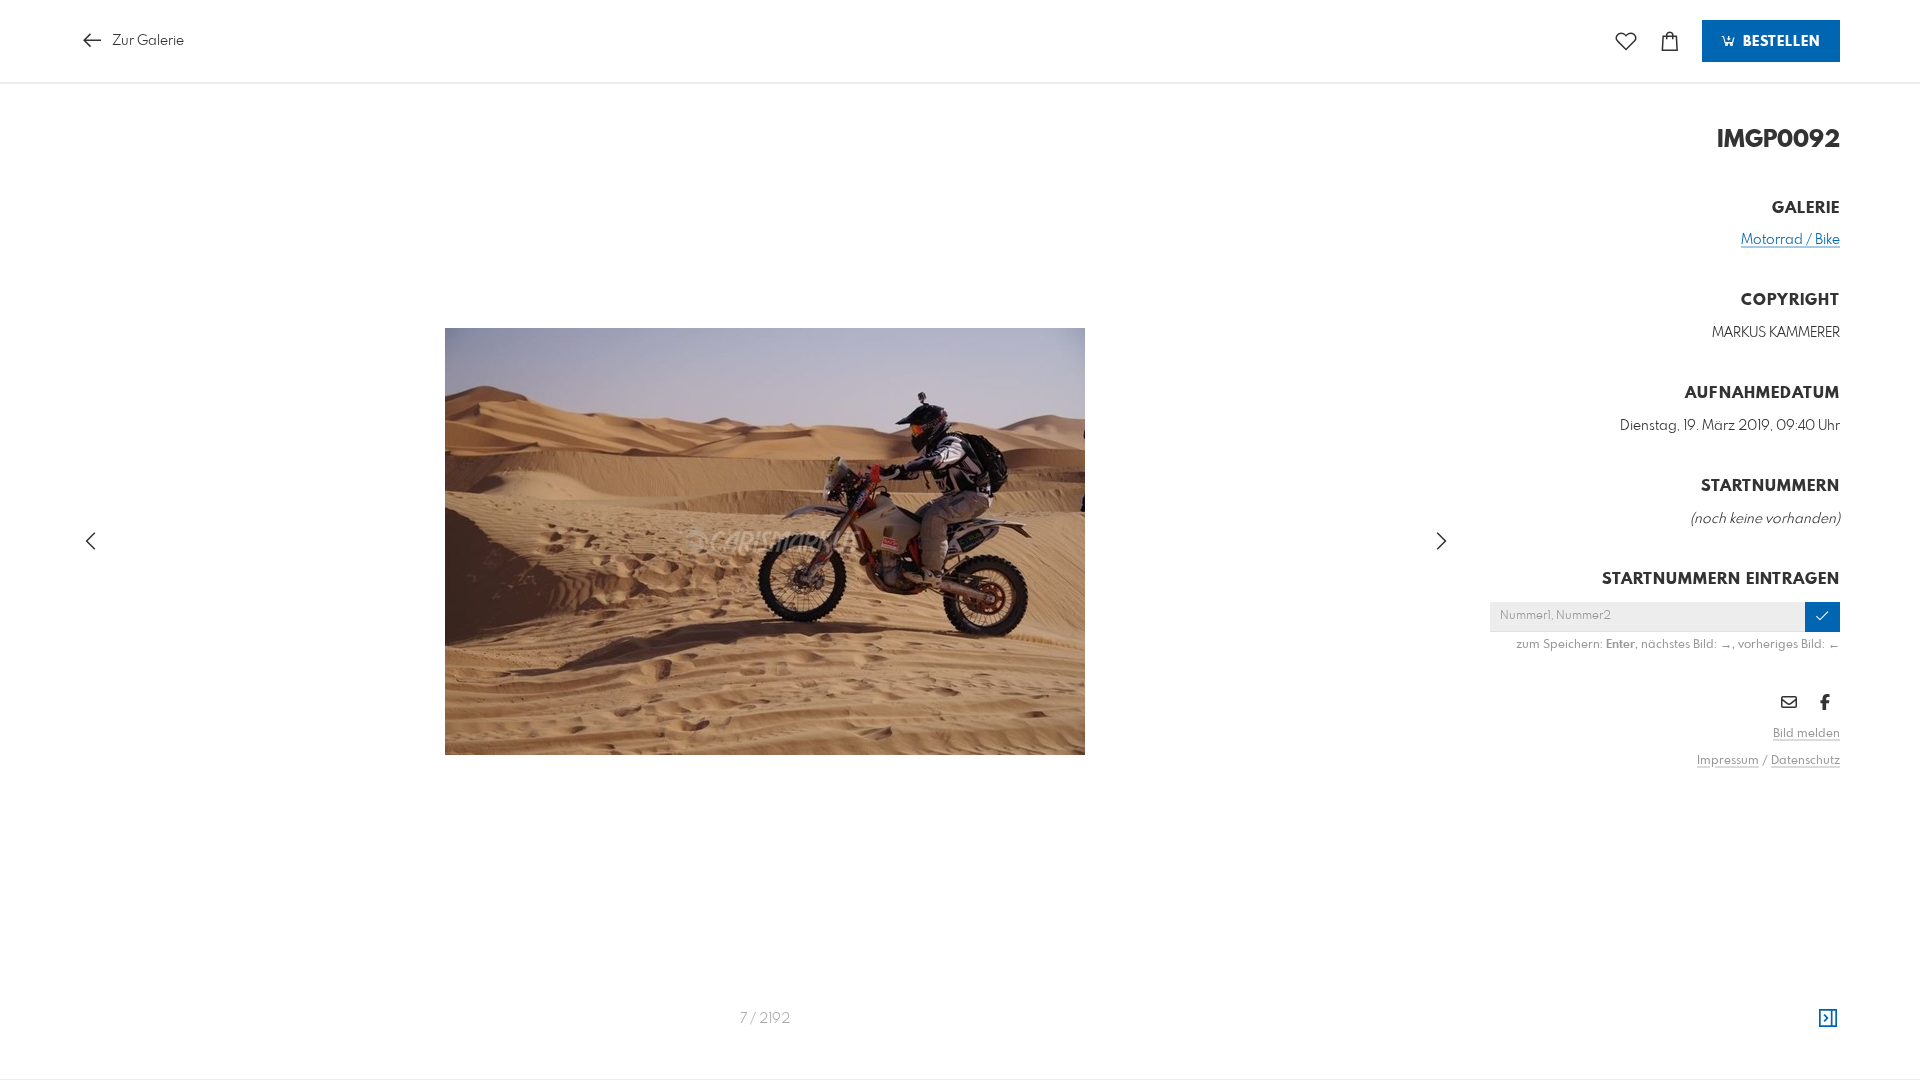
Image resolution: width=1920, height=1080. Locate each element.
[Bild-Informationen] (1828, 1019)
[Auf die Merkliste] (1626, 41)
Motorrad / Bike (1790, 240)
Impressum (1728, 761)
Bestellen (1779, 42)
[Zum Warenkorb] (1670, 41)
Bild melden (1806, 734)
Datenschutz (1805, 761)
